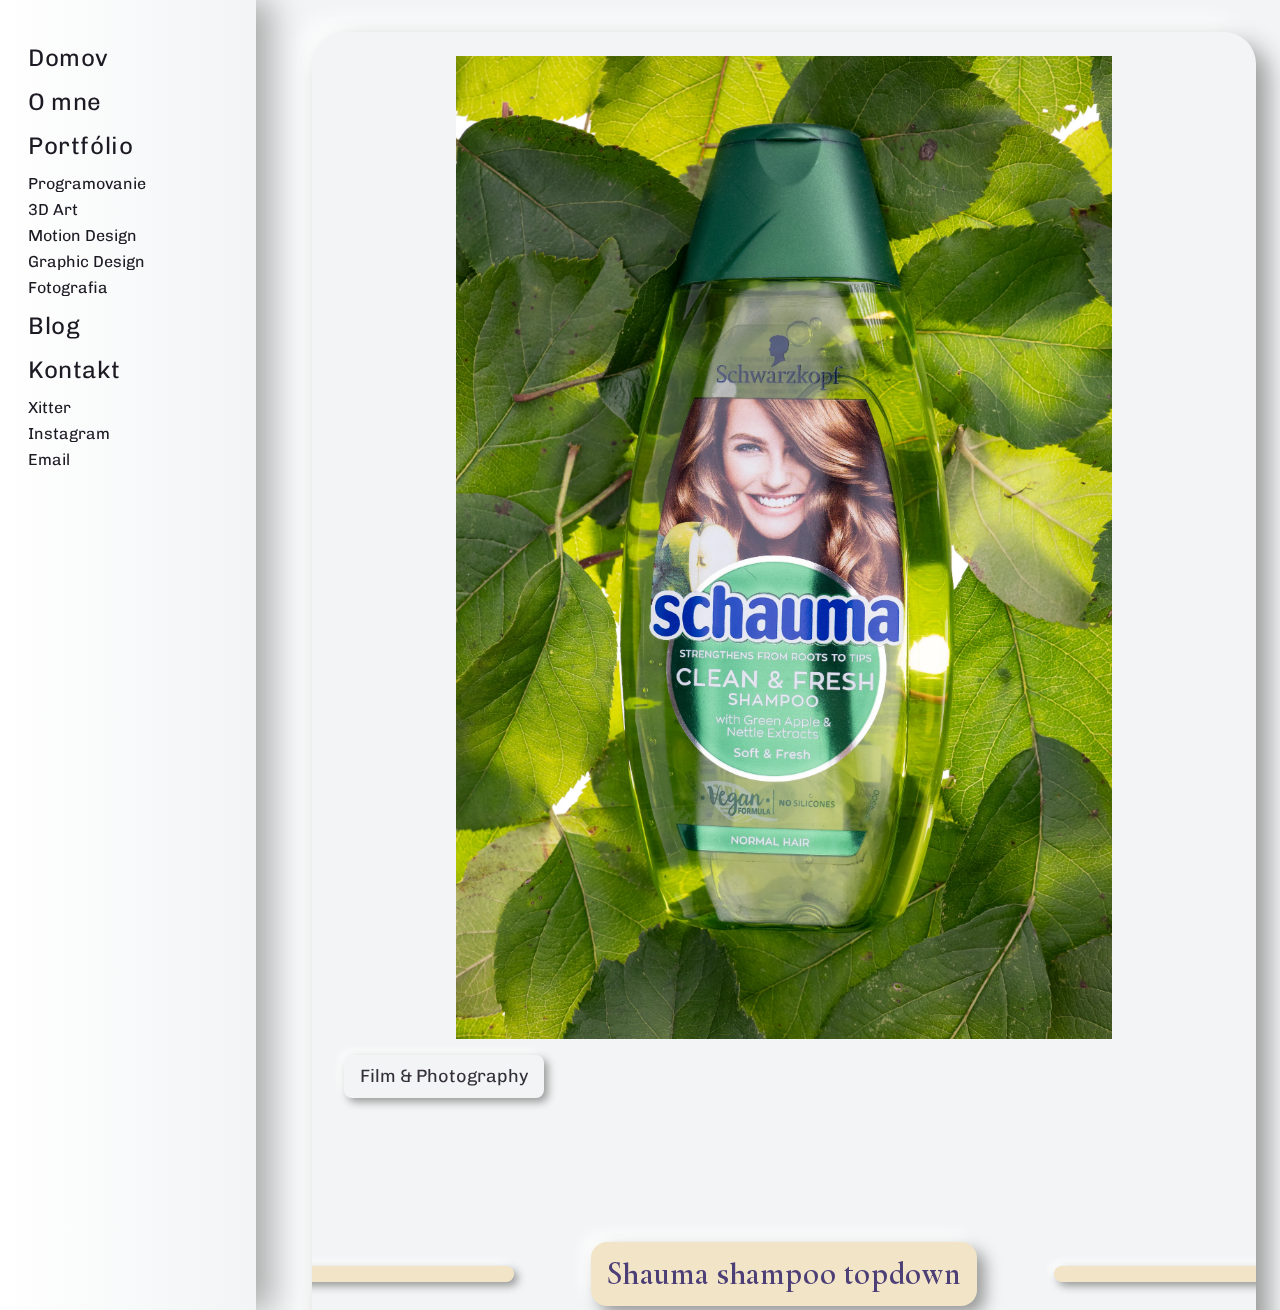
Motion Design (82, 235)
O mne (65, 101)
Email (49, 459)
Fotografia (68, 287)
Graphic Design (86, 261)
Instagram (69, 433)
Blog (54, 325)
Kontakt (74, 369)
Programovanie (87, 183)
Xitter (49, 407)
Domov (68, 57)
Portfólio (80, 145)
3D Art (53, 209)
